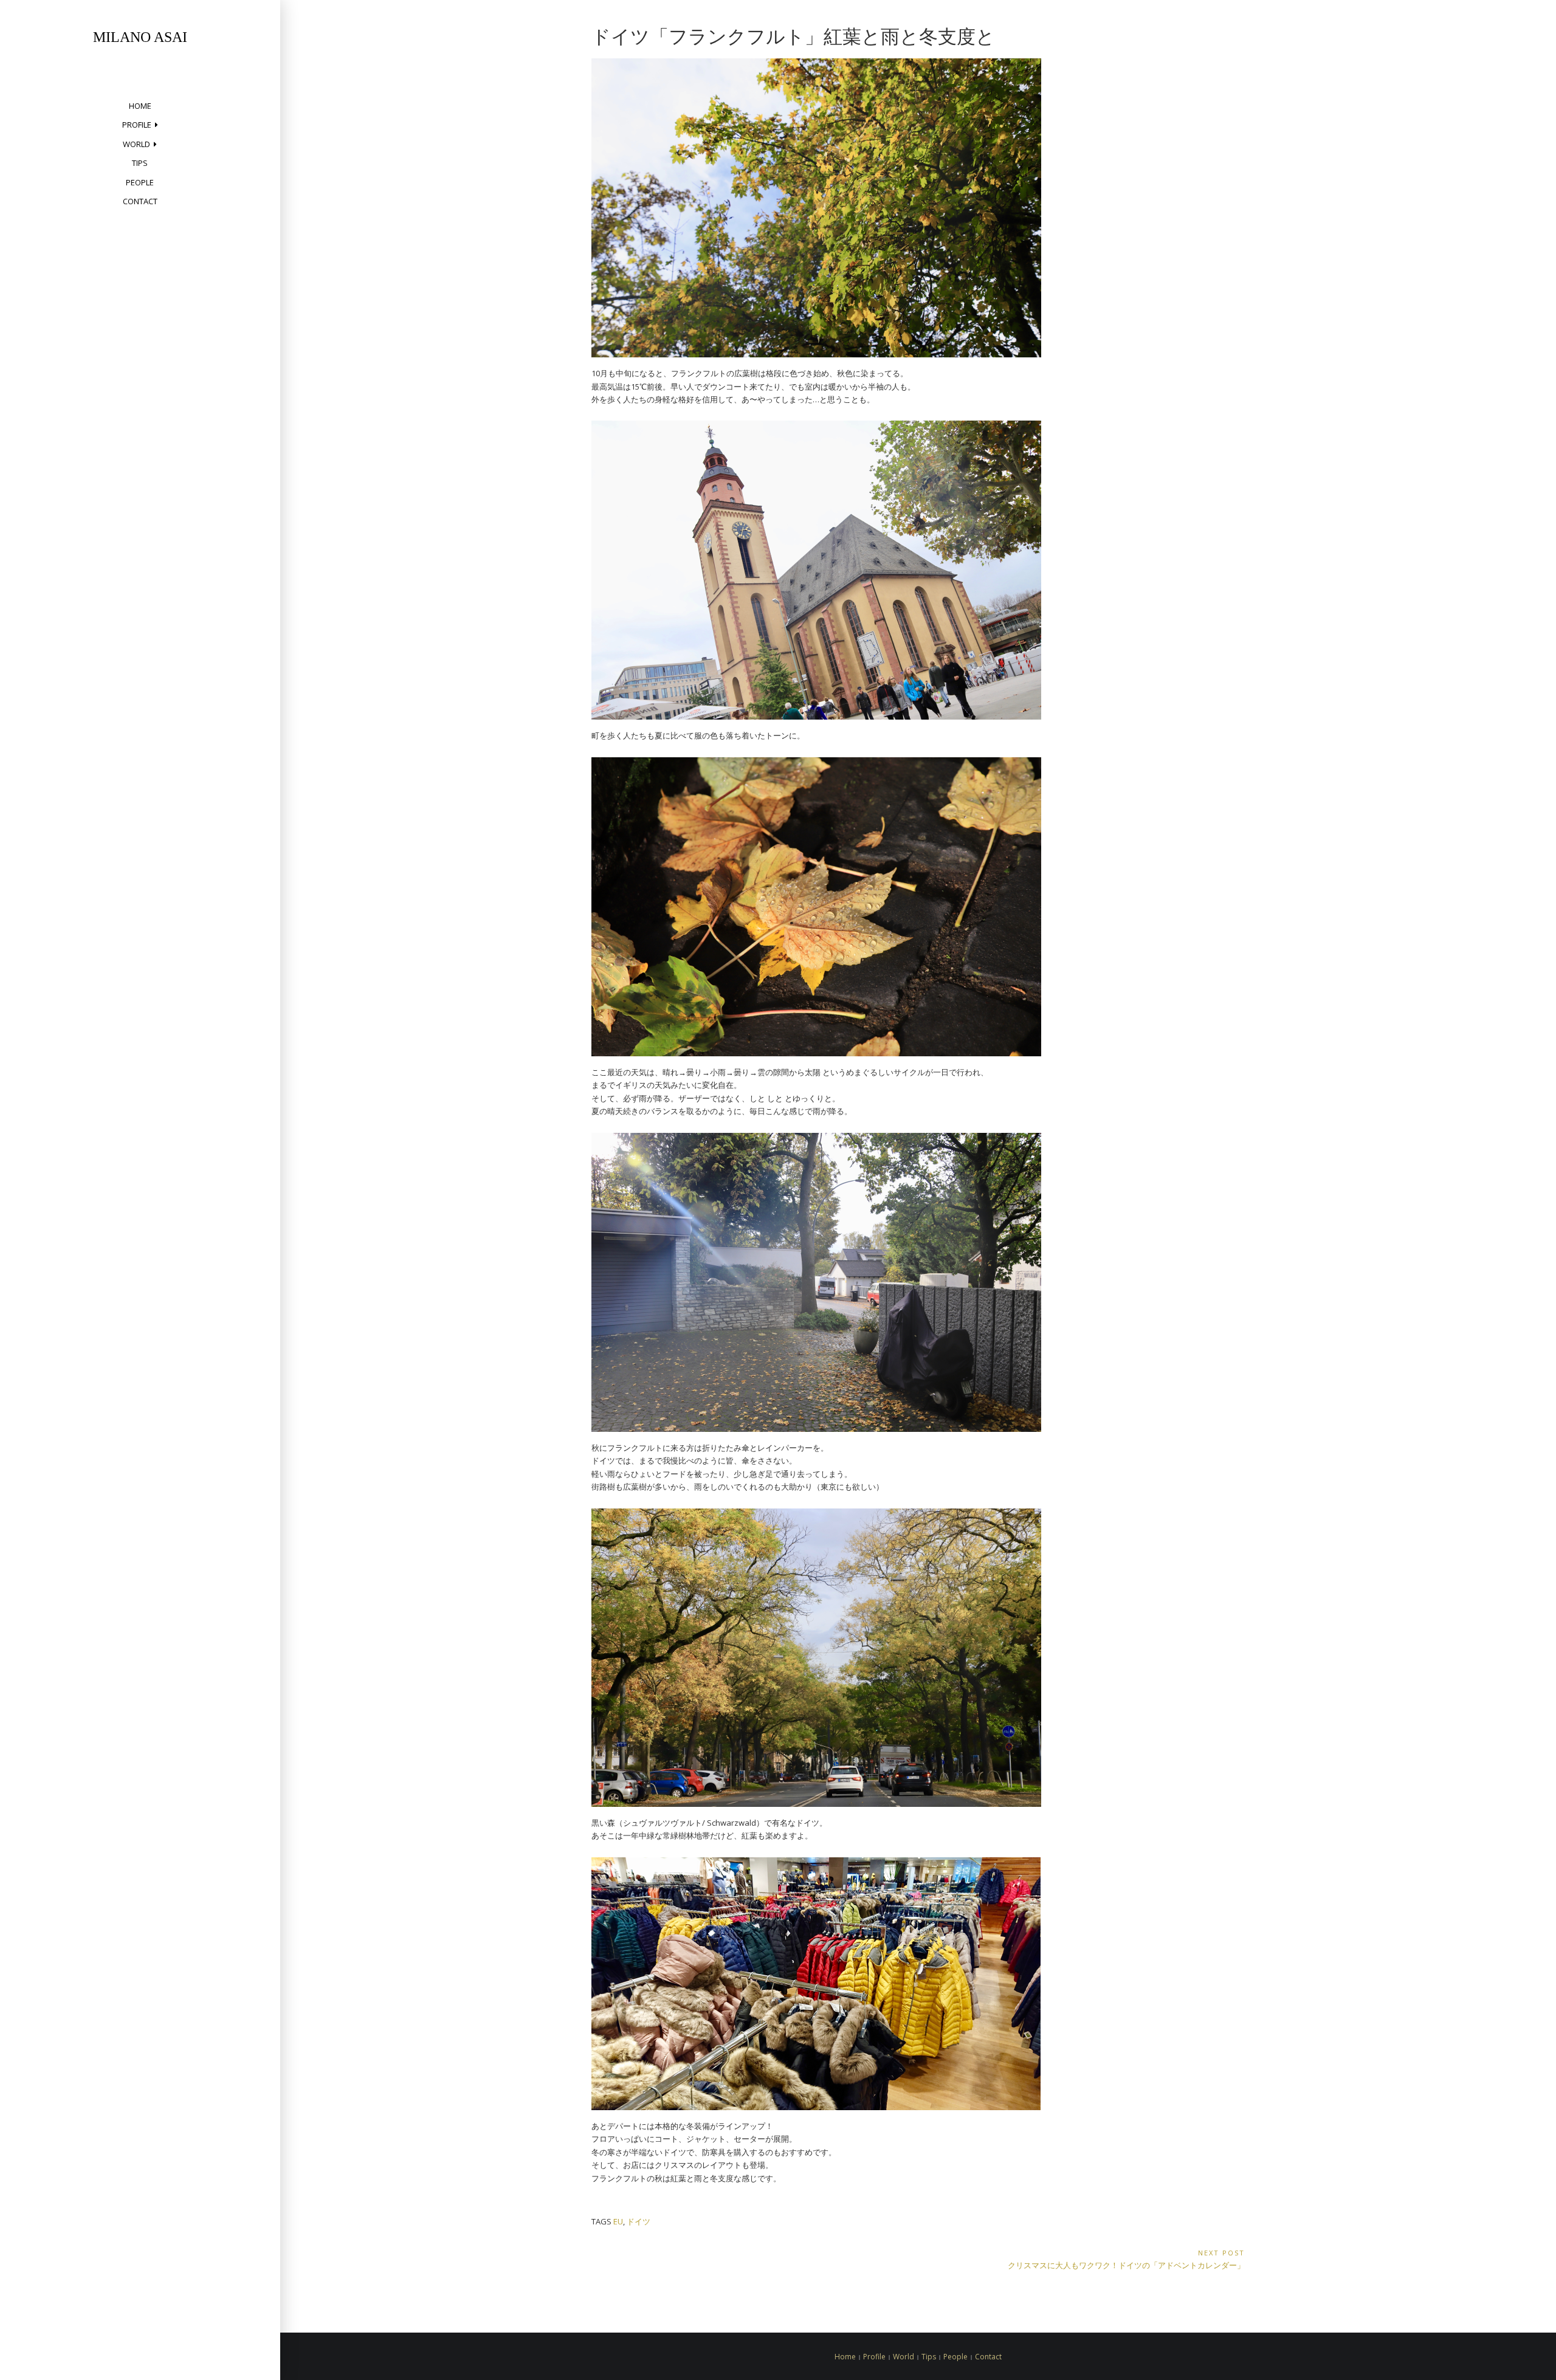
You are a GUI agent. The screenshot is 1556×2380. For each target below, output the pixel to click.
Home (140, 106)
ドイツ (639, 2221)
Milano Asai (140, 37)
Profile (137, 125)
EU (618, 2221)
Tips (140, 163)
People (140, 182)
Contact (140, 201)
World (136, 144)
